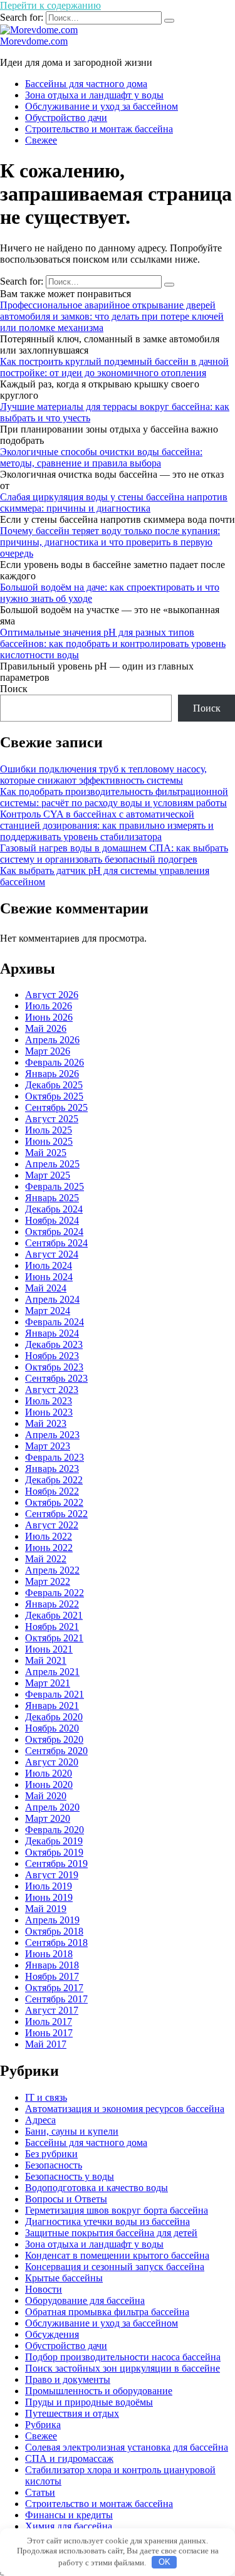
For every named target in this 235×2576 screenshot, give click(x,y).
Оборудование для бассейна (85, 2300)
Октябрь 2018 (54, 1931)
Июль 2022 (49, 1536)
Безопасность (54, 2165)
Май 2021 (46, 1660)
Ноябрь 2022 (52, 1491)
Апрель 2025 (52, 1164)
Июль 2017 (49, 2021)
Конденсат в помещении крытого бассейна (117, 2255)
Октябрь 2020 (54, 1739)
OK (164, 2562)
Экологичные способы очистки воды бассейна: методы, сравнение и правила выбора (101, 457)
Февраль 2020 (55, 1830)
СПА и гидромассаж (69, 2458)
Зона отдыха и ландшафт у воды (94, 95)
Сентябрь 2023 (56, 1378)
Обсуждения (52, 2334)
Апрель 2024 (52, 1299)
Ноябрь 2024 (52, 1220)
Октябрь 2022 (54, 1502)
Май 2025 (46, 1153)
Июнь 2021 (49, 1649)
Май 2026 (46, 1028)
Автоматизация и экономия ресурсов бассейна (125, 2109)
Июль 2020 (49, 1773)
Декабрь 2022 (54, 1480)
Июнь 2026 (49, 1017)
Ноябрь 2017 (52, 1976)
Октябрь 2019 (54, 1852)
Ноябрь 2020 (52, 1728)
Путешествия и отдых (72, 2413)
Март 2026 (48, 1051)
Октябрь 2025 (54, 1096)
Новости (44, 2289)
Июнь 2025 (49, 1141)
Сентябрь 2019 (56, 1864)
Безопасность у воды (70, 2176)
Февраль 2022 (55, 1593)
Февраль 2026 (55, 1062)
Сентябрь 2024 (56, 1243)
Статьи (40, 2492)
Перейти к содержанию (50, 5)
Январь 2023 (52, 1469)
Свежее (41, 140)
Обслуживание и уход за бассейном (102, 106)
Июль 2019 (49, 1886)
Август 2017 (52, 2010)
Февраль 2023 (55, 1457)
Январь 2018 (52, 1965)
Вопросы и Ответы (66, 2199)
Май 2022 (46, 1559)
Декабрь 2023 (54, 1344)
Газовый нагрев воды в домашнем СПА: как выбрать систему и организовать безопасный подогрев (114, 854)
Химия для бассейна (69, 2526)
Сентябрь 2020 (56, 1751)
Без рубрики (51, 2154)
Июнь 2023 (49, 1412)
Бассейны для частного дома (86, 84)
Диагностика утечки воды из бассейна (107, 2221)
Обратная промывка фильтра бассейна (107, 2312)
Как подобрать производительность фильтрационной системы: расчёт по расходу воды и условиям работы (114, 797)
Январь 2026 (52, 1074)
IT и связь (46, 2097)
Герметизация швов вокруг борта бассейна (117, 2210)
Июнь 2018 (49, 1954)
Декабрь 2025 (54, 1085)
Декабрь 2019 (54, 1841)
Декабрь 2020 (54, 1717)
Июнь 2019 (49, 1897)
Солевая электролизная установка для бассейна (127, 2447)
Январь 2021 (52, 1706)
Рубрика (43, 2425)
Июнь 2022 (49, 1548)
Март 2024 (48, 1311)
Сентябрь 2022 (56, 1514)
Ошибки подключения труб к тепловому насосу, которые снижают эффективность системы (103, 775)
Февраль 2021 (55, 1694)
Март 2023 (48, 1446)
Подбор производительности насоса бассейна (123, 2357)
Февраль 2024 (55, 1322)
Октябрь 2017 (54, 1988)
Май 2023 (46, 1423)
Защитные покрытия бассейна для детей (111, 2233)
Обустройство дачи (66, 118)
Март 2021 (48, 1683)
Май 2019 (46, 1909)
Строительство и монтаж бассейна (99, 129)
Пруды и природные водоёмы (89, 2402)
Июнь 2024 (49, 1277)
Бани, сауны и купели (72, 2131)
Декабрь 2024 (54, 1209)
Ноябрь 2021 (52, 1627)
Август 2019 (52, 1875)
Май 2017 (46, 2044)
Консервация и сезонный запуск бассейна (115, 2267)
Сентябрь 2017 (56, 1999)
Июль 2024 (49, 1265)
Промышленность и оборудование (99, 2391)
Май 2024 (46, 1288)
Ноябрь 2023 (52, 1356)
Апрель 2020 (52, 1807)
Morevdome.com (34, 41)
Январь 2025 (52, 1198)
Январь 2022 (52, 1604)
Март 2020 (48, 1818)
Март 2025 (48, 1175)
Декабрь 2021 (54, 1615)
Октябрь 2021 (54, 1638)
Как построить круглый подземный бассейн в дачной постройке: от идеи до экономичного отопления (114, 367)
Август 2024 (52, 1254)
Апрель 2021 (52, 1672)
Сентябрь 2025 (56, 1107)
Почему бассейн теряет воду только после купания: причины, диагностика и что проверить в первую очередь (110, 542)
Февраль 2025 (55, 1186)
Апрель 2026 (52, 1040)
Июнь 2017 (49, 2033)
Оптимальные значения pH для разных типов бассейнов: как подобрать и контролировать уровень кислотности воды (113, 644)
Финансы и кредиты (69, 2515)
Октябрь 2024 (54, 1232)
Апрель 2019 (52, 1920)
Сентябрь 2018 (56, 1943)
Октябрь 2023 (54, 1367)
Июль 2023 (49, 1401)
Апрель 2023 (52, 1435)
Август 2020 (52, 1762)
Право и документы (68, 2379)
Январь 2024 (52, 1333)
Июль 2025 (49, 1130)
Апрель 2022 (52, 1570)
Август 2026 (52, 995)
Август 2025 (52, 1119)
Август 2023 (52, 1390)
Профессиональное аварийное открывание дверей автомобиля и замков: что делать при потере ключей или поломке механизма (112, 316)
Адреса (40, 2120)
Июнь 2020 (49, 1785)
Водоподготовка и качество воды (97, 2188)
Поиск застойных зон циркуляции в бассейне (123, 2368)
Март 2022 (48, 1581)
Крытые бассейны (64, 2278)
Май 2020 (46, 1796)
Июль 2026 (49, 1006)
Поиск (14, 689)
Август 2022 (52, 1525)
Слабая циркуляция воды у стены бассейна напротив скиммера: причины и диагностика (114, 502)
